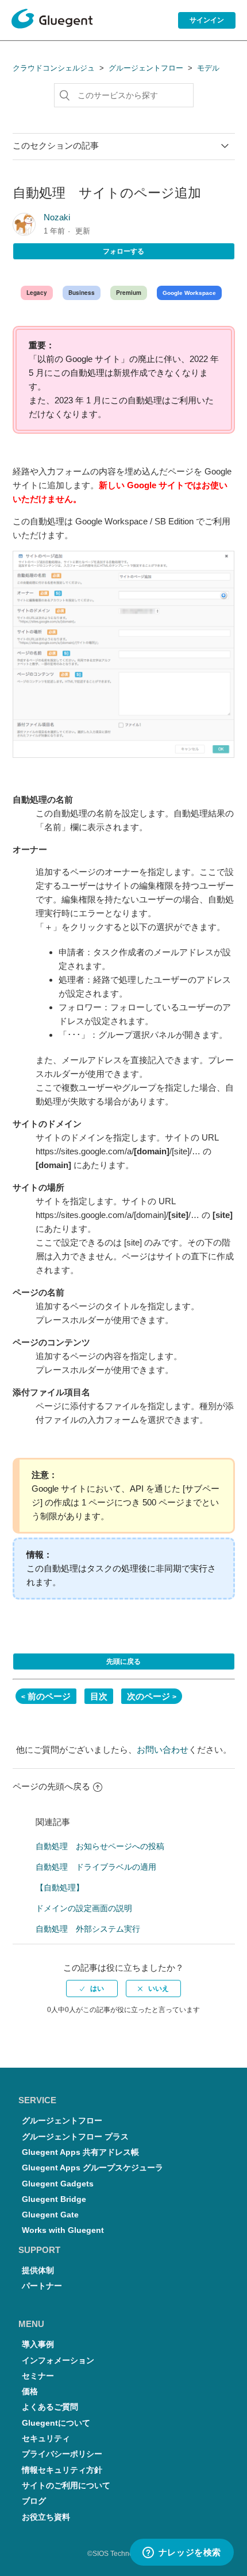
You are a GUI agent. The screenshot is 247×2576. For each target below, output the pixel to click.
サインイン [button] (207, 20)
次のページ (148, 1696)
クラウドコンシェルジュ (54, 68)
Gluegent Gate (50, 2215)
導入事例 (38, 2345)
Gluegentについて (56, 2423)
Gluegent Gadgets (58, 2184)
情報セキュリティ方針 (62, 2470)
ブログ (34, 2501)
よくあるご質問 (50, 2407)
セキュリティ (46, 2439)
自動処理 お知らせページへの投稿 (100, 1846)
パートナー (42, 2286)
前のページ (49, 1696)
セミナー (38, 2376)
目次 (99, 1696)
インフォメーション (58, 2361)
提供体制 (38, 2270)
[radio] (92, 1989)
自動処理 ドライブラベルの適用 (96, 1867)
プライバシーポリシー (62, 2454)
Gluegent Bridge (54, 2199)
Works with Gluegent (63, 2230)
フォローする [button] (123, 251)
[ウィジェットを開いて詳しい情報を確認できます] (182, 2553)
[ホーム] (52, 21)
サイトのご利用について (66, 2486)
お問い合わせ (163, 1750)
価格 (30, 2392)
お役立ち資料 (46, 2517)
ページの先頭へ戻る (51, 1786)
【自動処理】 (60, 1888)
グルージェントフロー (146, 68)
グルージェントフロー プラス (75, 2137)
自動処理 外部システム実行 (88, 1929)
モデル (208, 68)
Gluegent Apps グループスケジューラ (92, 2168)
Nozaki (57, 217)
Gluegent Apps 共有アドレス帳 (80, 2152)
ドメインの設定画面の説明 (84, 1908)
